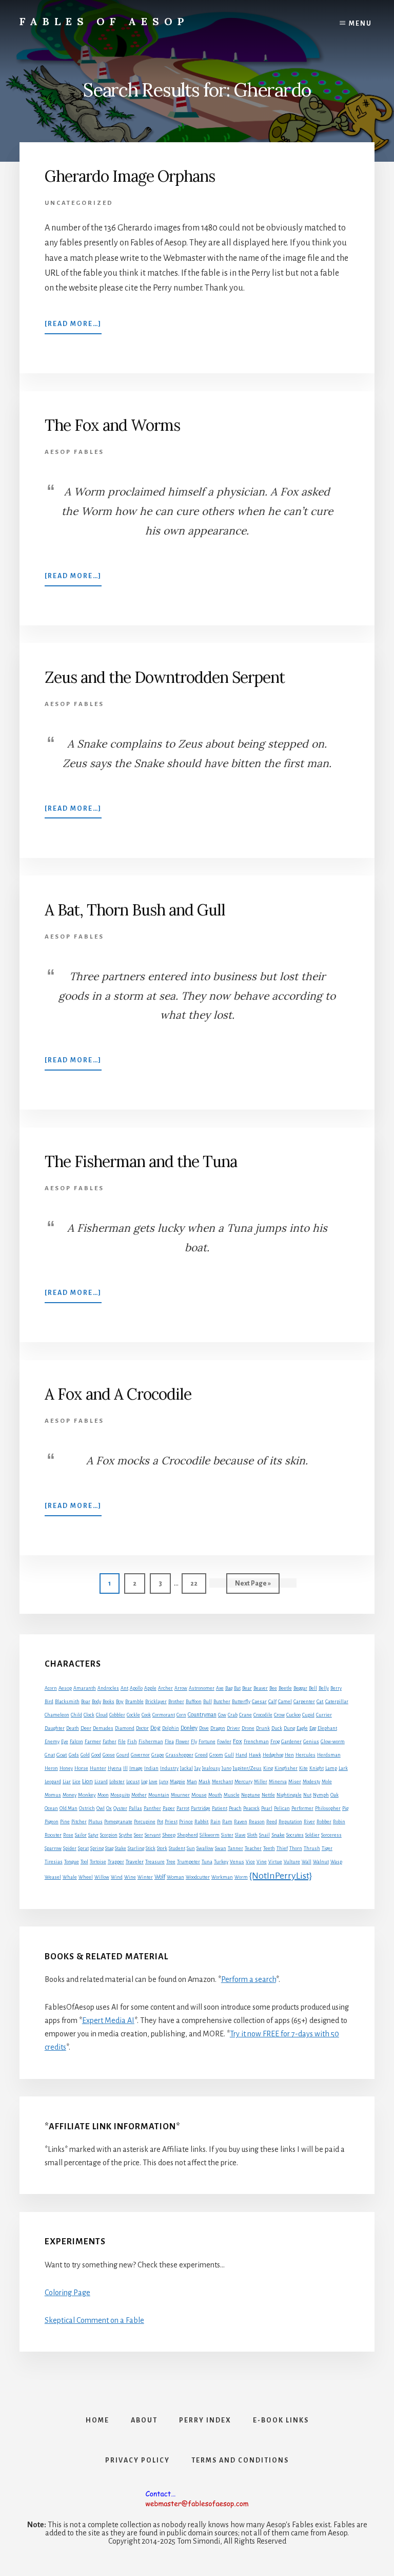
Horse (81, 1768)
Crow (279, 1715)
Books (109, 1702)
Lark (343, 1768)
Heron (51, 1768)
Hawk (255, 1755)
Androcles (108, 1688)
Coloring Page (67, 2293)
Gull (229, 1755)
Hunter (98, 1768)
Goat (62, 1755)
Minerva (278, 1782)
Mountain (159, 1795)
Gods (74, 1755)
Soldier (312, 1835)
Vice (250, 1862)
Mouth (215, 1795)
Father (110, 1742)
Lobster (117, 1782)
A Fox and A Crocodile (118, 1394)
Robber (324, 1822)
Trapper (116, 1862)
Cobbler (117, 1715)
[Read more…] (73, 327)
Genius (311, 1742)
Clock (89, 1715)
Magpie (178, 1782)
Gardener (291, 1742)
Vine (262, 1862)
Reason (257, 1822)
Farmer (93, 1741)
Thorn (296, 1848)
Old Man (68, 1808)
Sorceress (331, 1835)
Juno (226, 1768)
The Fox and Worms (112, 425)
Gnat (50, 1755)
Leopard (53, 1782)
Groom (216, 1755)
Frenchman (256, 1742)
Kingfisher (286, 1768)
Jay (198, 1768)
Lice (76, 1782)
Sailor (81, 1835)
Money (70, 1795)
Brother (176, 1702)
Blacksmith (67, 1702)
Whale (70, 1877)
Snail (264, 1835)
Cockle (133, 1715)
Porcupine (145, 1822)
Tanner (235, 1848)
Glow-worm (333, 1742)
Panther (152, 1808)
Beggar (300, 1688)
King (268, 1768)
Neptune (251, 1795)
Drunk (263, 1728)
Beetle (285, 1688)
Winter (145, 1877)
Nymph (321, 1795)
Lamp (331, 1768)
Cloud (102, 1715)
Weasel (53, 1877)
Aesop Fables (74, 452)
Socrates (295, 1835)
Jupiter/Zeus (247, 1768)
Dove (204, 1728)
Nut (307, 1795)
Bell (313, 1688)
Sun (191, 1848)
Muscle (232, 1795)
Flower (182, 1742)
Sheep (169, 1835)
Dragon (218, 1728)
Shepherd (188, 1835)
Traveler (135, 1862)
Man (192, 1781)
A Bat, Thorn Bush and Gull (135, 910)
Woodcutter (198, 1877)
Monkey (87, 1795)
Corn (181, 1715)
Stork (162, 1848)
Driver (233, 1728)
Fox (238, 1741)
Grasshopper (180, 1755)
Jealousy (211, 1768)
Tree (171, 1862)
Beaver (261, 1688)
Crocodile (263, 1715)
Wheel (86, 1877)
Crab (233, 1715)
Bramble (134, 1702)
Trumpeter (189, 1862)
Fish (132, 1742)
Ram (227, 1822)
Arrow (181, 1688)
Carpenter (304, 1702)
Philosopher (328, 1808)
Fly (194, 1742)
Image (136, 1768)
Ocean (51, 1808)
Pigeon (52, 1822)
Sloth (252, 1835)
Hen (289, 1755)
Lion (87, 1781)
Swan (221, 1848)
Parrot (183, 1808)
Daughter (55, 1728)
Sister (227, 1835)
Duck (277, 1728)
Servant (153, 1835)
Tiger (327, 1848)
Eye (65, 1742)
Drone (248, 1728)
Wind (117, 1877)
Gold (85, 1755)
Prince (186, 1822)
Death (73, 1728)
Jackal (186, 1768)
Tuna (207, 1862)
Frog (275, 1742)
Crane (245, 1715)
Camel (285, 1702)
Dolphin (171, 1728)
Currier (324, 1715)
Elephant (327, 1728)
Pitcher (79, 1822)
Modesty (311, 1782)
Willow (102, 1877)
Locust (133, 1782)
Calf (272, 1702)
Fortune (207, 1742)
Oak (334, 1795)
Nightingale (289, 1795)
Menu (360, 24)
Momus (53, 1795)
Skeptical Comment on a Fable (94, 2320)
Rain (215, 1822)
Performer (302, 1808)
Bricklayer (156, 1702)
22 (198, 1583)
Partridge (201, 1808)
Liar (67, 1782)
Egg (313, 1728)
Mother (139, 1795)
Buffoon (194, 1702)
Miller (261, 1782)
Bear (247, 1688)
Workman (222, 1877)
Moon (103, 1795)
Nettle (268, 1795)
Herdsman (329, 1755)
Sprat (83, 1848)
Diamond (125, 1728)
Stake (121, 1848)
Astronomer (202, 1688)
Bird (49, 1702)
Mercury (243, 1782)
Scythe (126, 1835)
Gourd (123, 1755)
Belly (324, 1688)
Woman (175, 1877)
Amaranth (85, 1688)
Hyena (115, 1768)
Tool (84, 1862)
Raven (241, 1822)
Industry (169, 1768)
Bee (273, 1688)
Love (153, 1782)
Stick (151, 1848)
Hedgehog (273, 1755)
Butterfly (241, 1702)
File (122, 1742)
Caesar (259, 1702)
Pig (345, 1808)
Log (144, 1782)
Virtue (275, 1862)
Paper (169, 1808)
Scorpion (109, 1835)
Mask (204, 1782)
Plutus (95, 1822)
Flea (169, 1742)
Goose (109, 1755)
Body (96, 1702)
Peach (235, 1808)
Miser (295, 1782)
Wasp (336, 1862)
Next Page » (253, 1587)
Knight (317, 1768)
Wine (130, 1877)
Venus (237, 1862)
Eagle (302, 1728)
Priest (171, 1822)
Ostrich (87, 1808)
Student (177, 1848)
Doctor (142, 1728)
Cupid (308, 1715)
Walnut (321, 1862)
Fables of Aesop (104, 21)
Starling (136, 1848)
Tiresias (54, 1862)
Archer (165, 1688)
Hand (241, 1755)
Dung (289, 1728)
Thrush (312, 1848)
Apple (150, 1688)
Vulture (292, 1862)
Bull (208, 1702)
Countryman (202, 1714)
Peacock (251, 1808)
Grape (158, 1755)
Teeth (269, 1848)
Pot (160, 1822)
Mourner (180, 1795)
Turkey (221, 1862)
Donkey (189, 1728)
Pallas (135, 1808)
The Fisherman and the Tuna (141, 1161)
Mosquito (120, 1795)
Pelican (282, 1808)
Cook (146, 1715)
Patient (220, 1808)
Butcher (222, 1702)
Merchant (222, 1782)
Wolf (160, 1877)
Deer (86, 1728)
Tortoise (98, 1862)
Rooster (53, 1835)
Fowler (224, 1742)
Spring (97, 1848)
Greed (201, 1755)
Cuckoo (293, 1715)
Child (76, 1715)
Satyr (93, 1835)
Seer (139, 1835)
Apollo (136, 1688)
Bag (229, 1688)
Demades (103, 1728)
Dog (155, 1728)
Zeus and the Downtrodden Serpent (165, 677)
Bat (237, 1688)
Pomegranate (118, 1822)
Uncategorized (79, 203)
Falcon (76, 1742)
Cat (320, 1701)
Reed (272, 1822)
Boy (120, 1701)
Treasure (155, 1862)
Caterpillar (337, 1702)
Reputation (290, 1822)
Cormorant (164, 1715)
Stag (109, 1848)
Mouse (199, 1795)
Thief (282, 1848)
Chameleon (57, 1715)
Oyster (120, 1808)
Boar (86, 1702)
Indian (151, 1768)
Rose (68, 1835)
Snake (278, 1835)
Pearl (267, 1808)
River (309, 1822)
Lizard (101, 1782)
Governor (140, 1755)
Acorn (51, 1688)
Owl (101, 1808)
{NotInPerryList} (281, 1876)
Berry (336, 1688)
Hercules (306, 1755)
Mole (327, 1782)
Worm (241, 1877)
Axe (220, 1688)
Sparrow (53, 1848)
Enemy (52, 1742)
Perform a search (249, 1979)
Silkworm (210, 1835)
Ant (124, 1688)
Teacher (253, 1848)
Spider (70, 1848)
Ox (109, 1808)
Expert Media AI (108, 2020)
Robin (339, 1822)
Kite (303, 1768)
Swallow (205, 1848)
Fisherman (151, 1742)
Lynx (164, 1782)
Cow (222, 1715)
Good (96, 1755)
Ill (125, 1768)
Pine (65, 1822)
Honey (66, 1768)
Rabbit (202, 1821)
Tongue (72, 1862)
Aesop (65, 1688)
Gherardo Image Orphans (130, 176)
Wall (307, 1862)
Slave (240, 1835)
